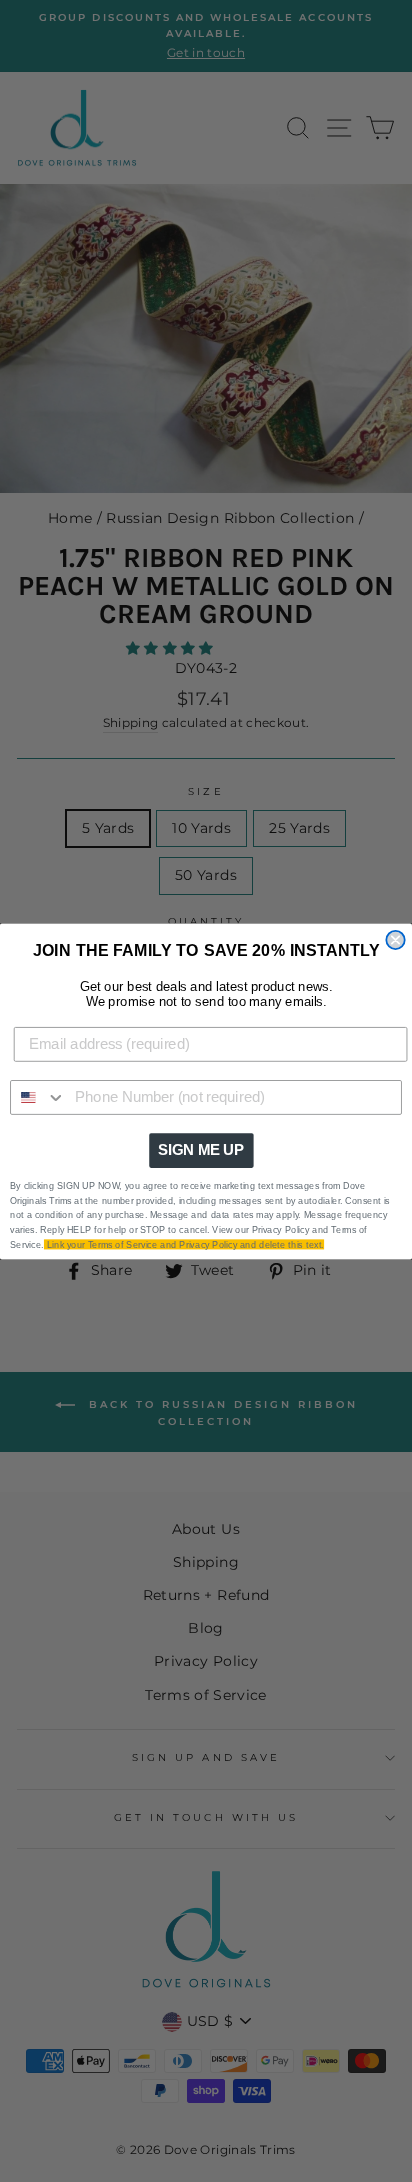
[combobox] (38, 1096)
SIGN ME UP (201, 1150)
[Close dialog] (395, 939)
